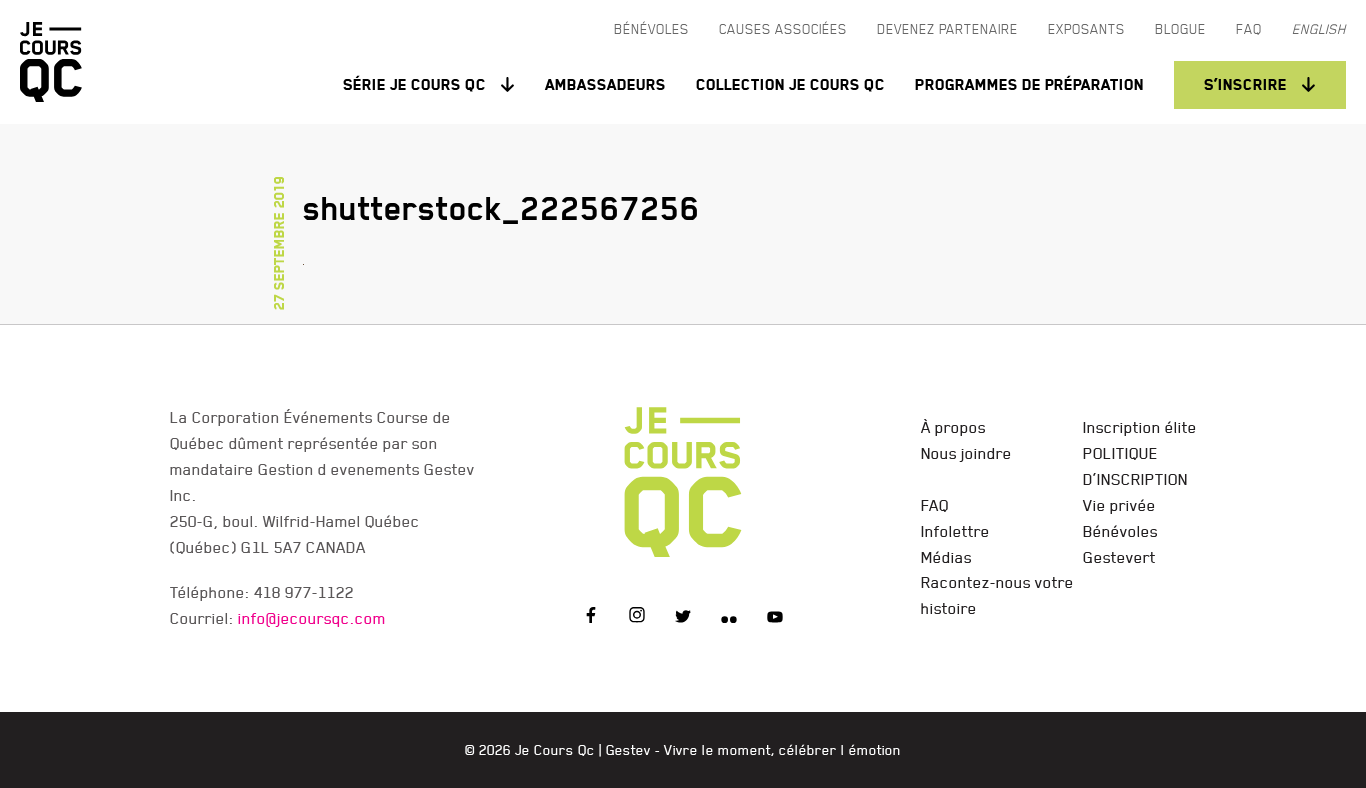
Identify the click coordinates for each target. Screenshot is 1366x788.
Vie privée (1119, 505)
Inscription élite (1140, 427)
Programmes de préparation (1029, 84)
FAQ (935, 505)
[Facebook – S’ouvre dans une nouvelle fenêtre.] (591, 618)
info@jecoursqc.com (312, 618)
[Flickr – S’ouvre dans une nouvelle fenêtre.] (729, 618)
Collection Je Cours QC (790, 84)
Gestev (628, 750)
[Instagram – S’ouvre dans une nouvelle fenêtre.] (637, 618)
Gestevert (1119, 557)
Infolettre (955, 531)
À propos (953, 427)
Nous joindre (966, 453)
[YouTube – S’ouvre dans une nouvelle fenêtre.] (775, 618)
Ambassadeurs (605, 84)
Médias (946, 557)
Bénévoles (1120, 531)
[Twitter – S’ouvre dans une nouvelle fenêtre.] (683, 618)
